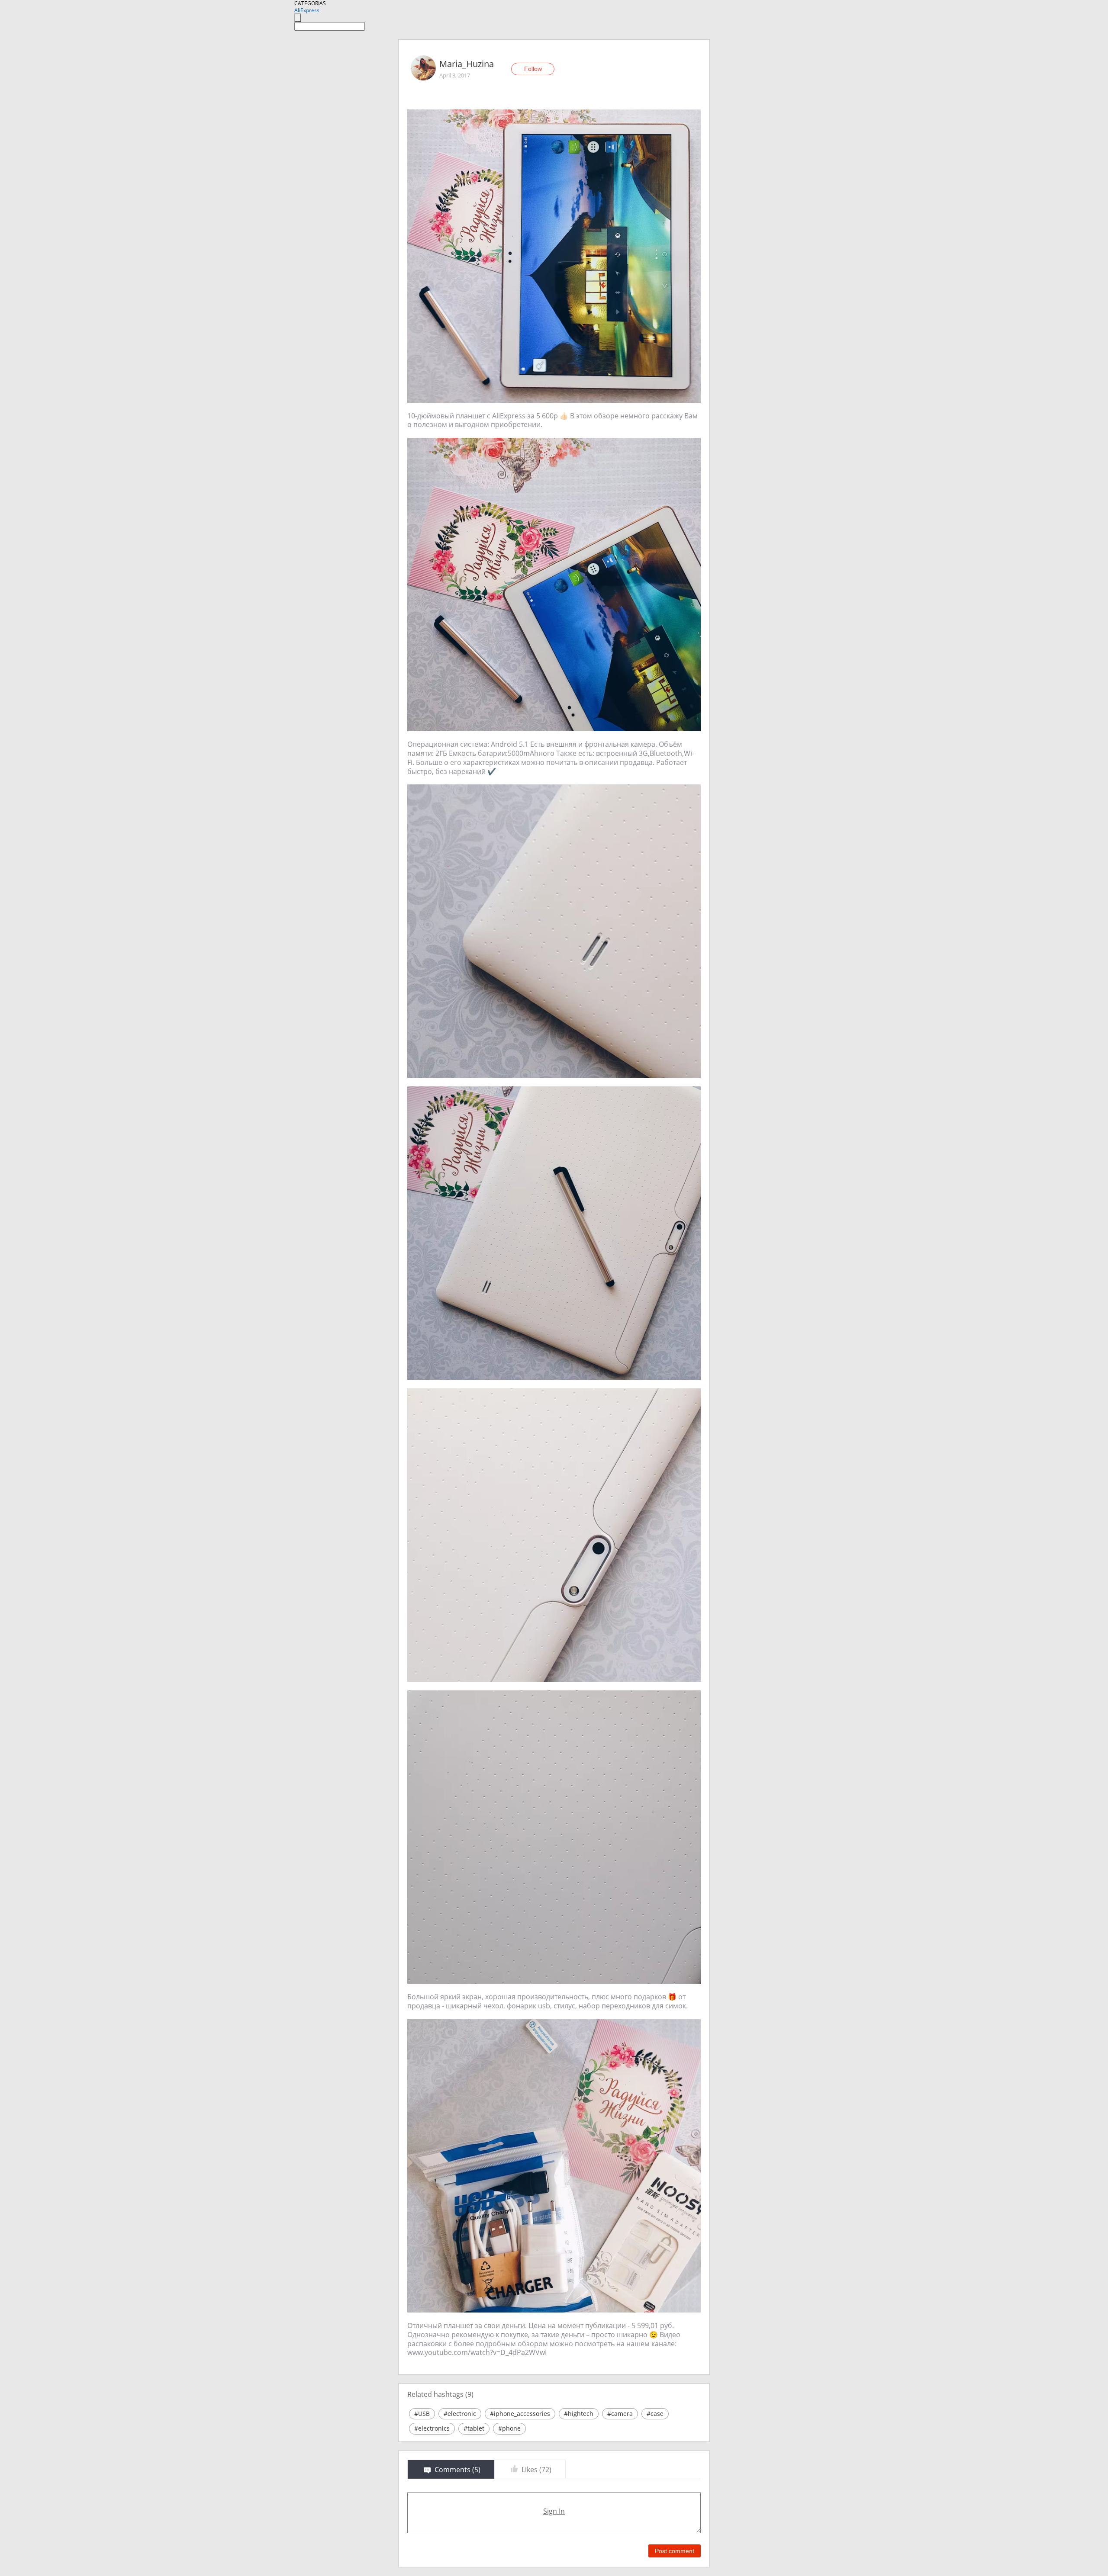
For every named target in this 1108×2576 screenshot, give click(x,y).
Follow (533, 69)
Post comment (675, 2551)
